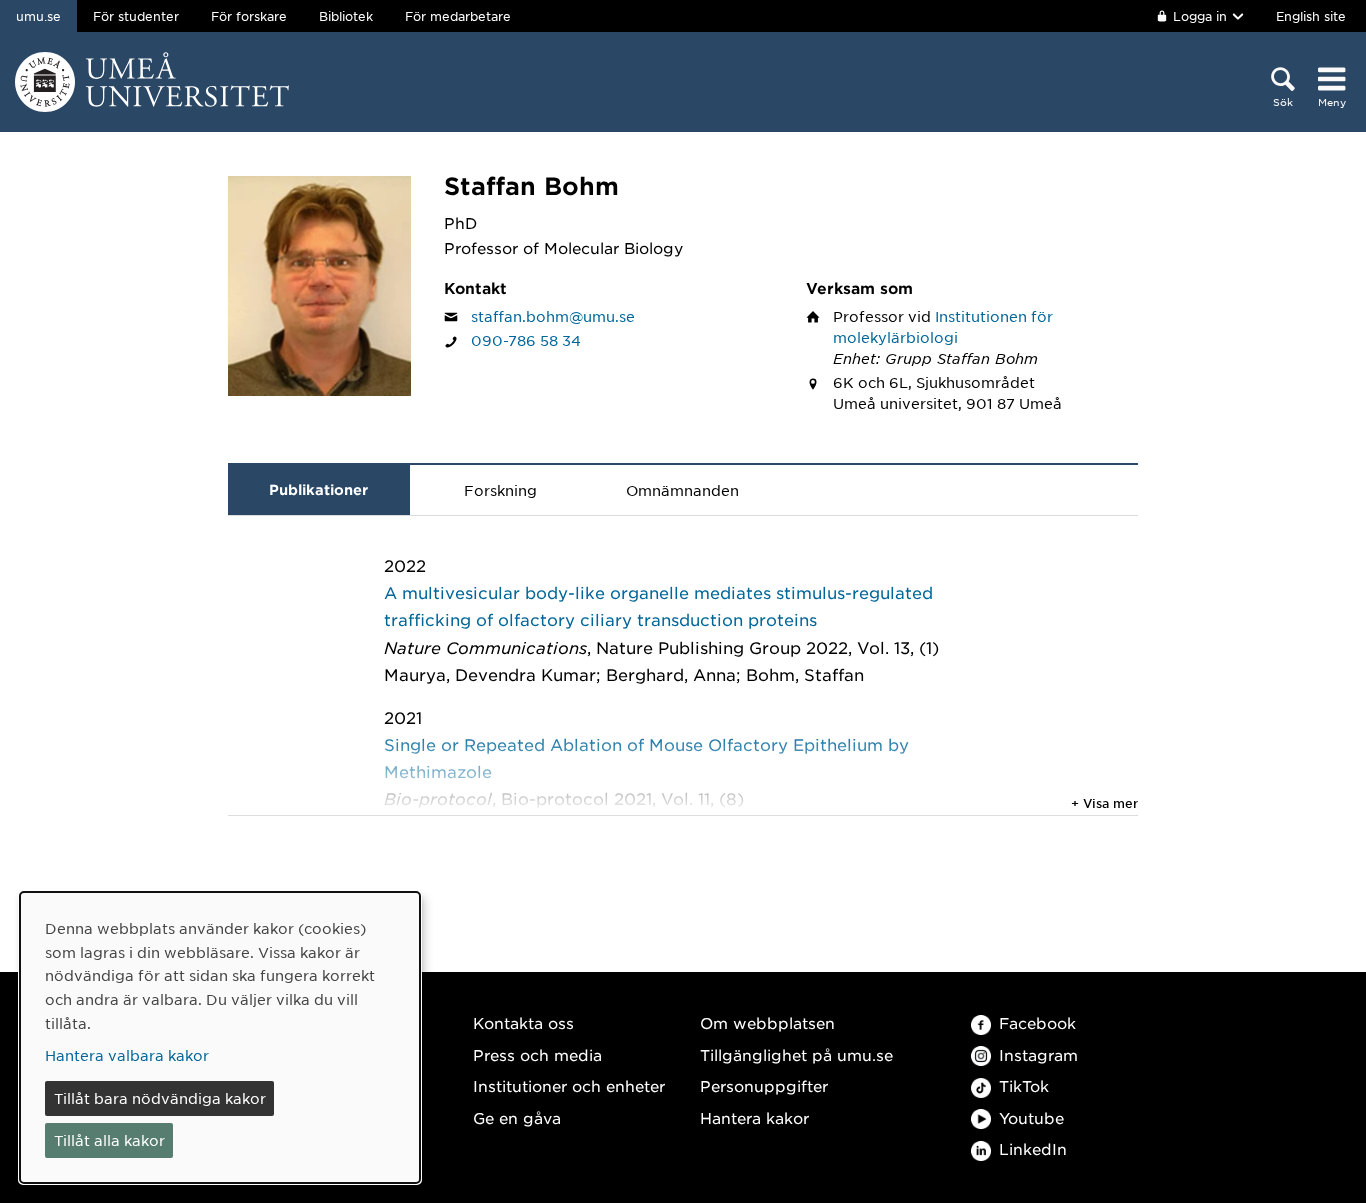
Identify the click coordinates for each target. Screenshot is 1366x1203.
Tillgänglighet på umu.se (796, 1054)
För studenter (136, 16)
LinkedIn (1033, 1148)
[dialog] (220, 1037)
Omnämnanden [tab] (682, 490)
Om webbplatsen (767, 1022)
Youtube (1031, 1117)
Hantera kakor (754, 1117)
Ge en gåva (517, 1117)
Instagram (1038, 1054)
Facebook (1037, 1022)
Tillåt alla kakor (109, 1140)
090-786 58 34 (526, 340)
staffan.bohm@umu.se (553, 316)
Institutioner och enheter (569, 1085)
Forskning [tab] (500, 490)
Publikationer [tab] (318, 489)
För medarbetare (458, 16)
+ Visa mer (1104, 803)
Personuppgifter (764, 1085)
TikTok (1024, 1085)
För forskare (249, 16)
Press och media (537, 1054)
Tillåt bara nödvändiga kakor (160, 1098)
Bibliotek (346, 16)
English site (1311, 16)
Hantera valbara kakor (127, 1055)
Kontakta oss (523, 1022)
